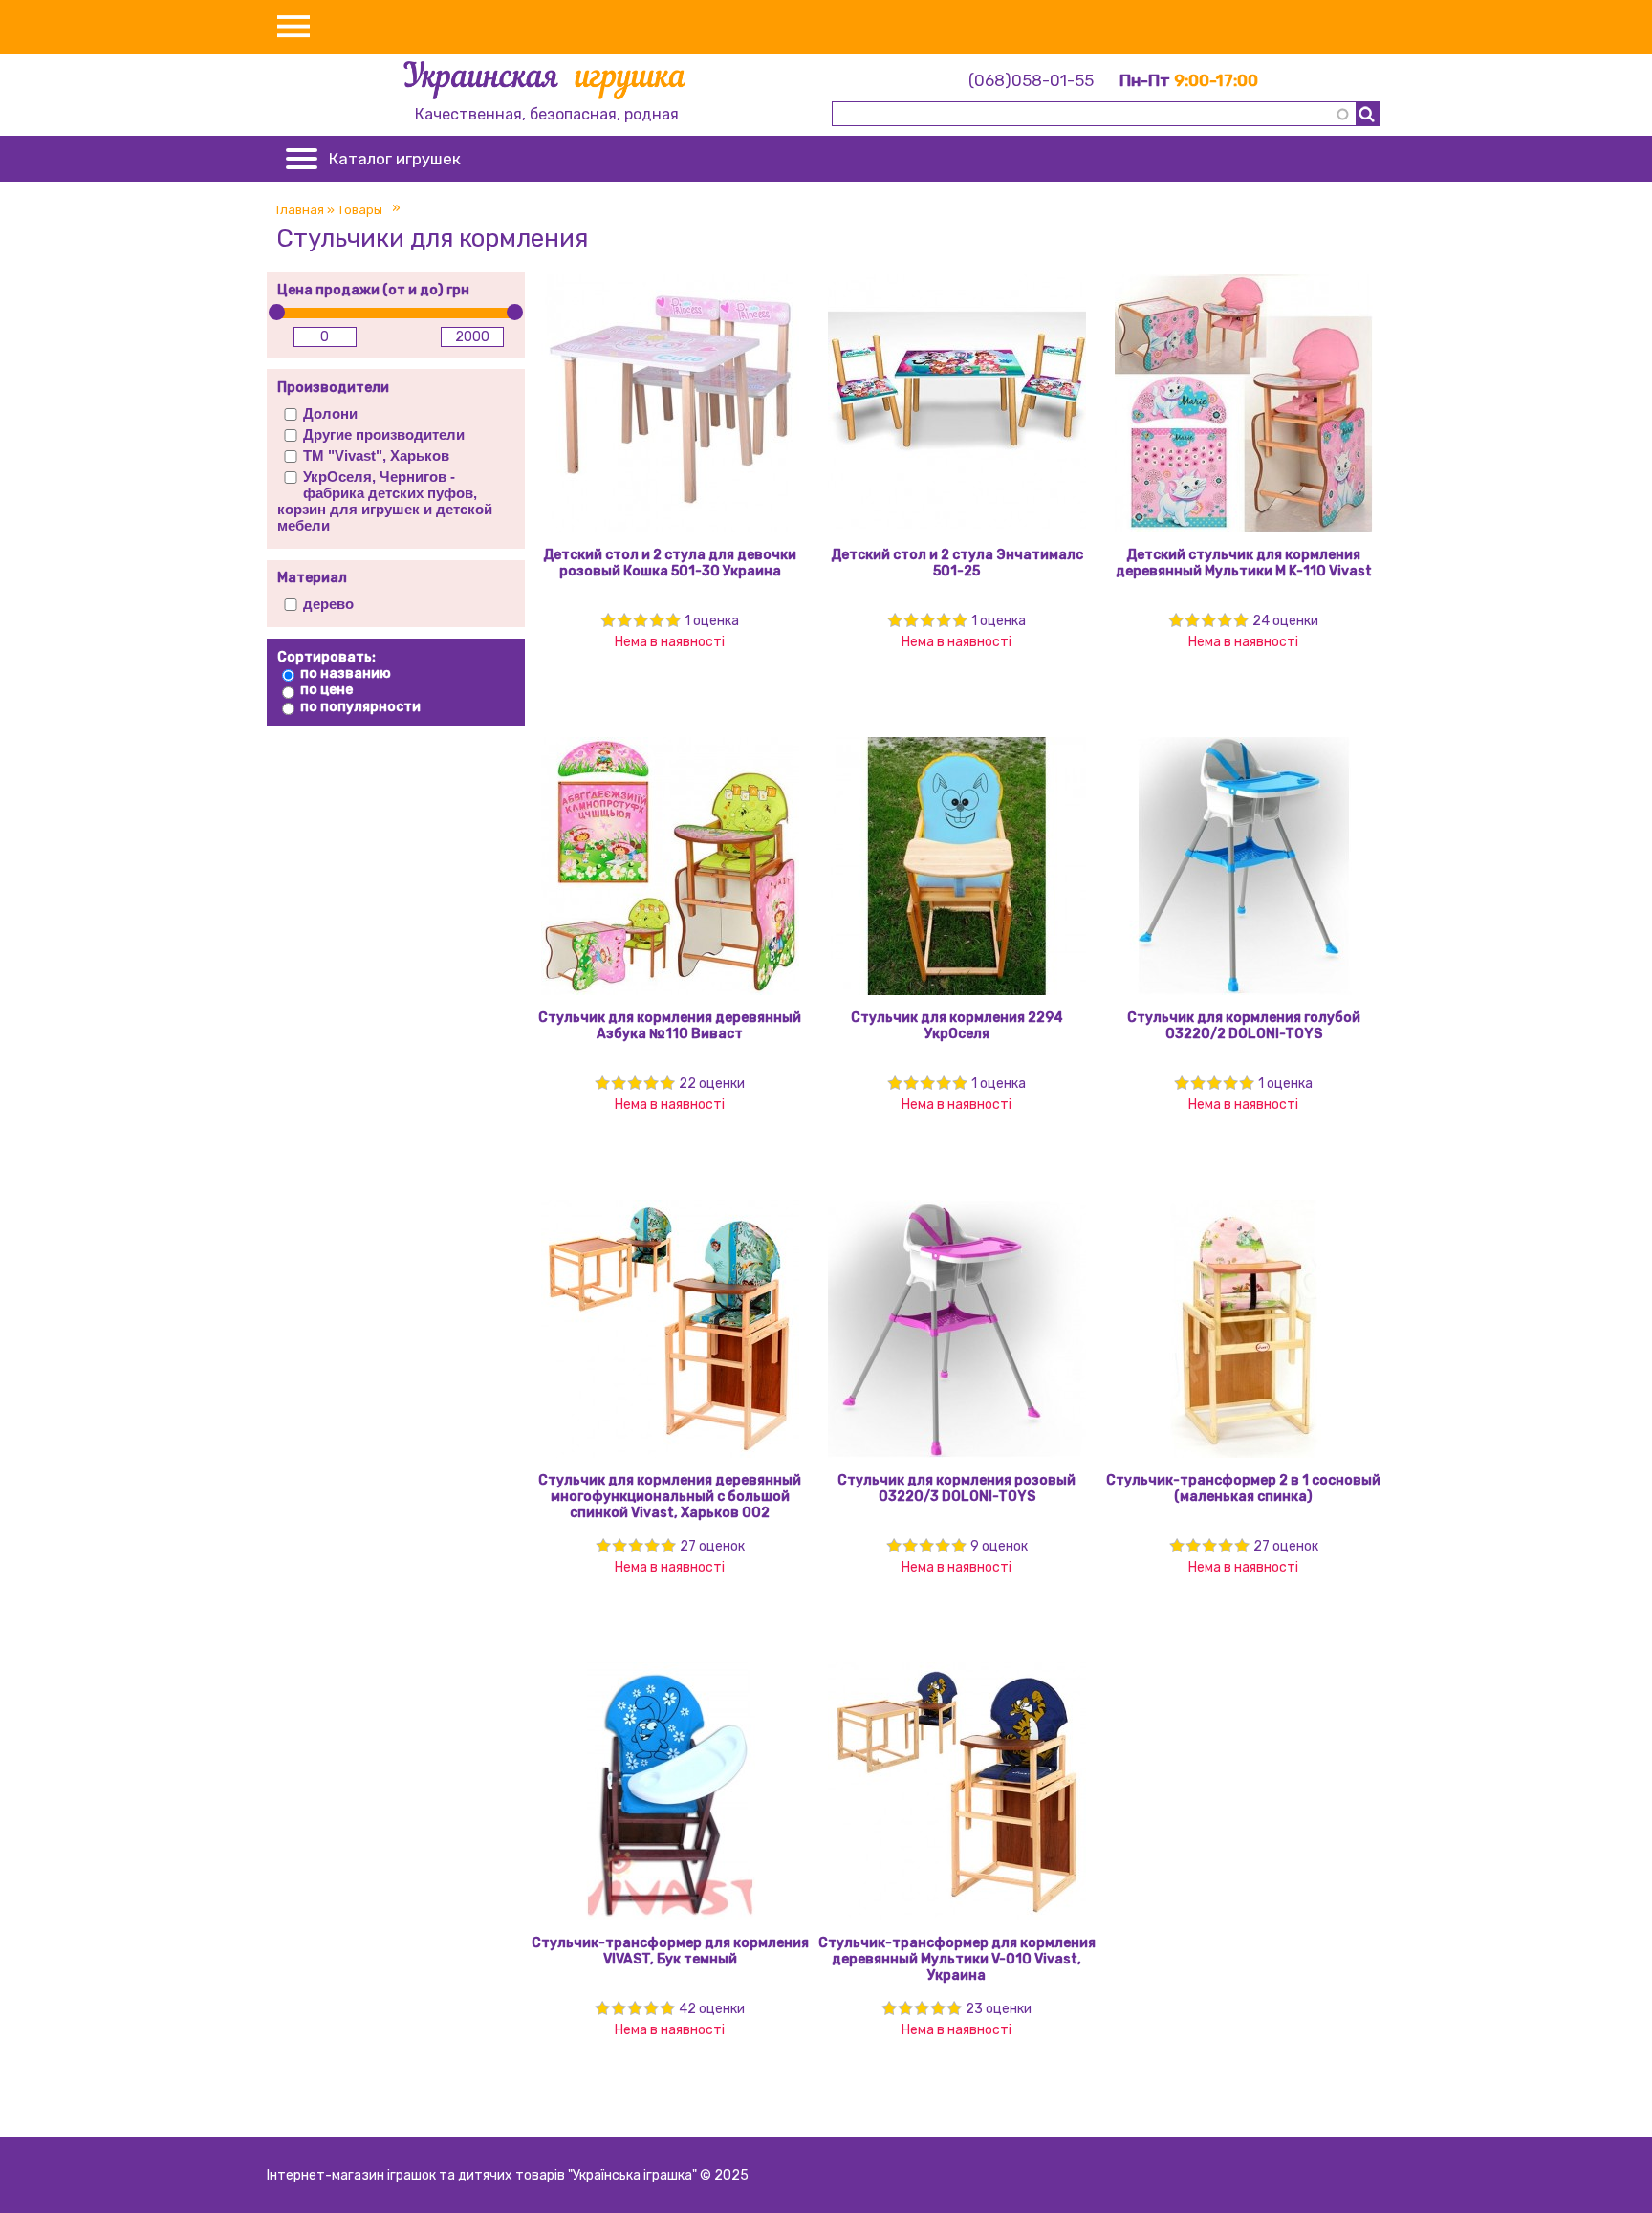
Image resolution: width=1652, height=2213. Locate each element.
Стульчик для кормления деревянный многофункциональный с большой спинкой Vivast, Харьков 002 (670, 1497)
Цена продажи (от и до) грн (373, 290)
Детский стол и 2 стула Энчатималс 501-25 (957, 563)
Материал (312, 578)
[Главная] (546, 83)
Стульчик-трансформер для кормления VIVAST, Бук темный (670, 1951)
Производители (333, 388)
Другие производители (384, 434)
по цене (326, 690)
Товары (360, 210)
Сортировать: (326, 657)
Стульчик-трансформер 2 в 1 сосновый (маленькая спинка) (1243, 1488)
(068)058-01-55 (1031, 80)
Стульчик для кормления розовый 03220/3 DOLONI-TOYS (956, 1488)
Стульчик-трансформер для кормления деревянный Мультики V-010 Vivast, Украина (957, 1959)
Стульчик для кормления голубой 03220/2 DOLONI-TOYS (1244, 1026)
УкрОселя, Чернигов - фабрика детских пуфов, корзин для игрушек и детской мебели (385, 501)
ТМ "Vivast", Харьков (376, 456)
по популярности (360, 707)
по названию (346, 673)
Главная (300, 210)
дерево (328, 604)
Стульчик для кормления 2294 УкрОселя (957, 1026)
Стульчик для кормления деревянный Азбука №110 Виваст (670, 1026)
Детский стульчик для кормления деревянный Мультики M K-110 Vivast (1244, 563)
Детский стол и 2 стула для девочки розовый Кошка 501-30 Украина (670, 563)
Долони (330, 413)
